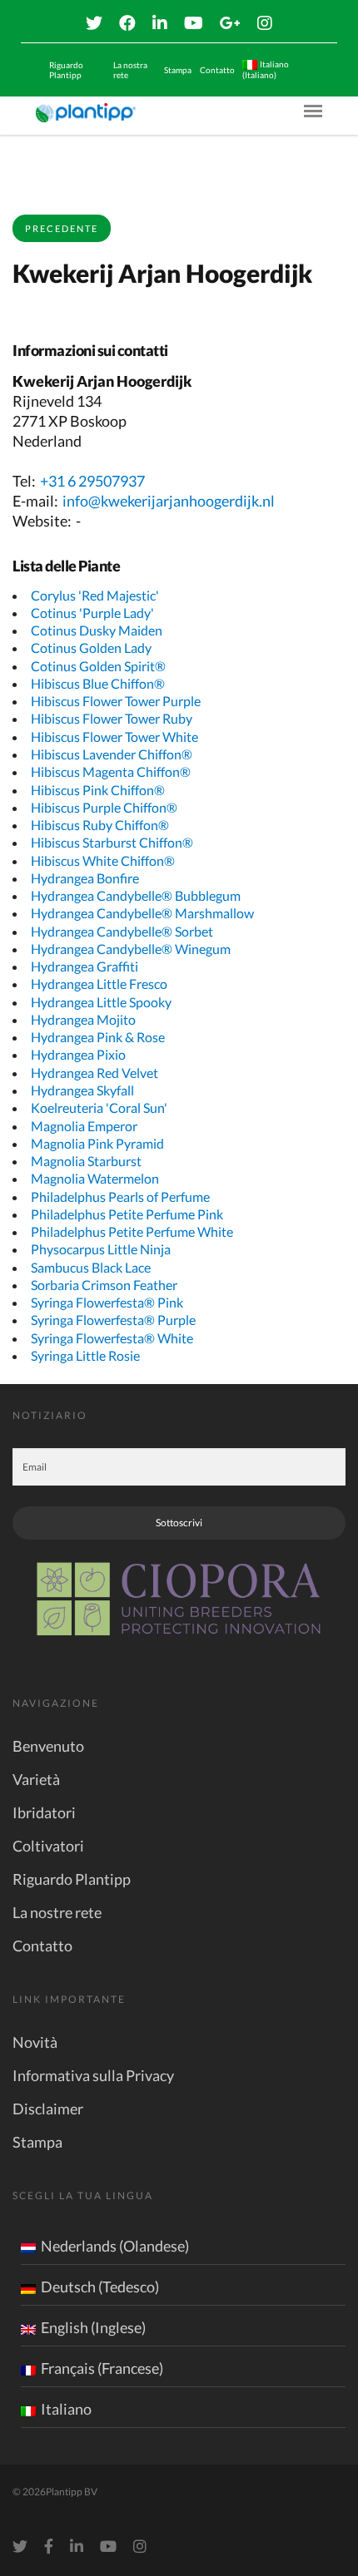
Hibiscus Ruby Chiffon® (100, 825)
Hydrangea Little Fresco (99, 984)
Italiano (66, 2409)
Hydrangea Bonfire (85, 878)
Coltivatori (48, 1846)
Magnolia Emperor (84, 1126)
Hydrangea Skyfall (82, 1090)
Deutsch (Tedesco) (100, 2287)
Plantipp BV (72, 2492)
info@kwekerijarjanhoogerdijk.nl (169, 501)
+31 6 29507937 (92, 481)
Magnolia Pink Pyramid (97, 1143)
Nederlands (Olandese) (115, 2246)
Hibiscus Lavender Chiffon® (112, 754)
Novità (35, 2042)
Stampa (178, 70)
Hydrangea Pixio (78, 1054)
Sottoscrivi (179, 1523)
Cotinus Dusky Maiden (97, 630)
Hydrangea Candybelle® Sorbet (122, 931)
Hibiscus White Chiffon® (103, 860)
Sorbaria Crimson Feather (104, 1285)
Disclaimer (48, 2109)
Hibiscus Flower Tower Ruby (112, 718)
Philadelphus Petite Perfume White (132, 1231)
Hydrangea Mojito (83, 1019)
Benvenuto (48, 1746)
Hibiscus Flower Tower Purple (116, 701)
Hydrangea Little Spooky (101, 1002)
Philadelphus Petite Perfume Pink (127, 1214)
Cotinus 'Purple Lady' (92, 613)
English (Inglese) (93, 2327)
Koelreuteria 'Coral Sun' (99, 1108)
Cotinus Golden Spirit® (98, 666)
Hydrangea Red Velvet (94, 1073)
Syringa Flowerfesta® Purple (113, 1320)
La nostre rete (57, 1912)
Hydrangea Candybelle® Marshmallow (142, 913)
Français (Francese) (102, 2368)
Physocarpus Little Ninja (101, 1249)
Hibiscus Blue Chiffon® (98, 683)
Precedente (62, 228)
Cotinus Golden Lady (91, 648)
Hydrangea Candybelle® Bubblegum (136, 895)
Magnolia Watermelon (95, 1178)
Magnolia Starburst (86, 1161)
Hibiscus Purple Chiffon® (104, 807)
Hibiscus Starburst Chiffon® (112, 842)
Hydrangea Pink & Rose (98, 1037)
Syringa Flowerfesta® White (112, 1338)
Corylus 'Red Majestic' (95, 595)
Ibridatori (44, 1812)
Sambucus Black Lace (91, 1267)
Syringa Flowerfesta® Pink (107, 1302)
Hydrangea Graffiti (85, 966)
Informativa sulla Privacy (93, 2075)
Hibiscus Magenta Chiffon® (111, 771)
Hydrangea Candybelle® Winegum (131, 949)
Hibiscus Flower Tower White (114, 737)
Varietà (36, 1779)
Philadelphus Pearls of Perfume (120, 1197)
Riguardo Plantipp (66, 70)
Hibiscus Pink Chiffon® (98, 790)
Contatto (217, 70)
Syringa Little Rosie (85, 1355)
